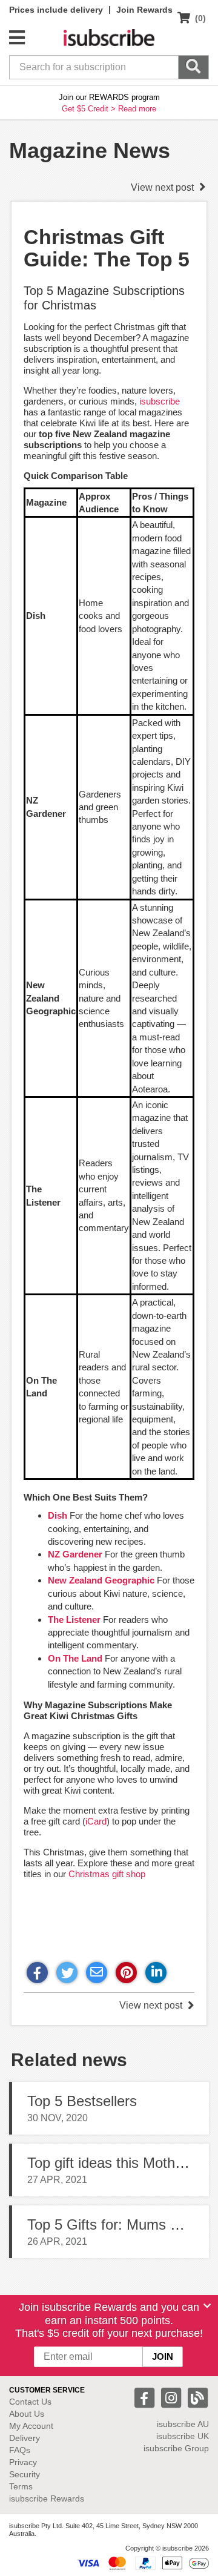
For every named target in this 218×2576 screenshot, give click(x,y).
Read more (137, 109)
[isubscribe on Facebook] (146, 2397)
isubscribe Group (176, 2448)
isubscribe (160, 401)
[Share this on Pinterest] (126, 1973)
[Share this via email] (97, 1973)
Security (25, 2474)
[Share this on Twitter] (67, 1973)
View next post (163, 187)
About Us (27, 2414)
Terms (21, 2486)
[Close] (207, 2306)
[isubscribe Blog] (197, 2397)
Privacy (23, 2462)
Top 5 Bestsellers (82, 2101)
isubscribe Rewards (47, 2498)
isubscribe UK (183, 2436)
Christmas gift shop (107, 1874)
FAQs (20, 2450)
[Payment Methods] (143, 2563)
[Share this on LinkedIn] (156, 1973)
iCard (96, 1821)
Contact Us (30, 2402)
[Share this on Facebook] (37, 1973)
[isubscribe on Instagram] (173, 2397)
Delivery (25, 2438)
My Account (31, 2426)
